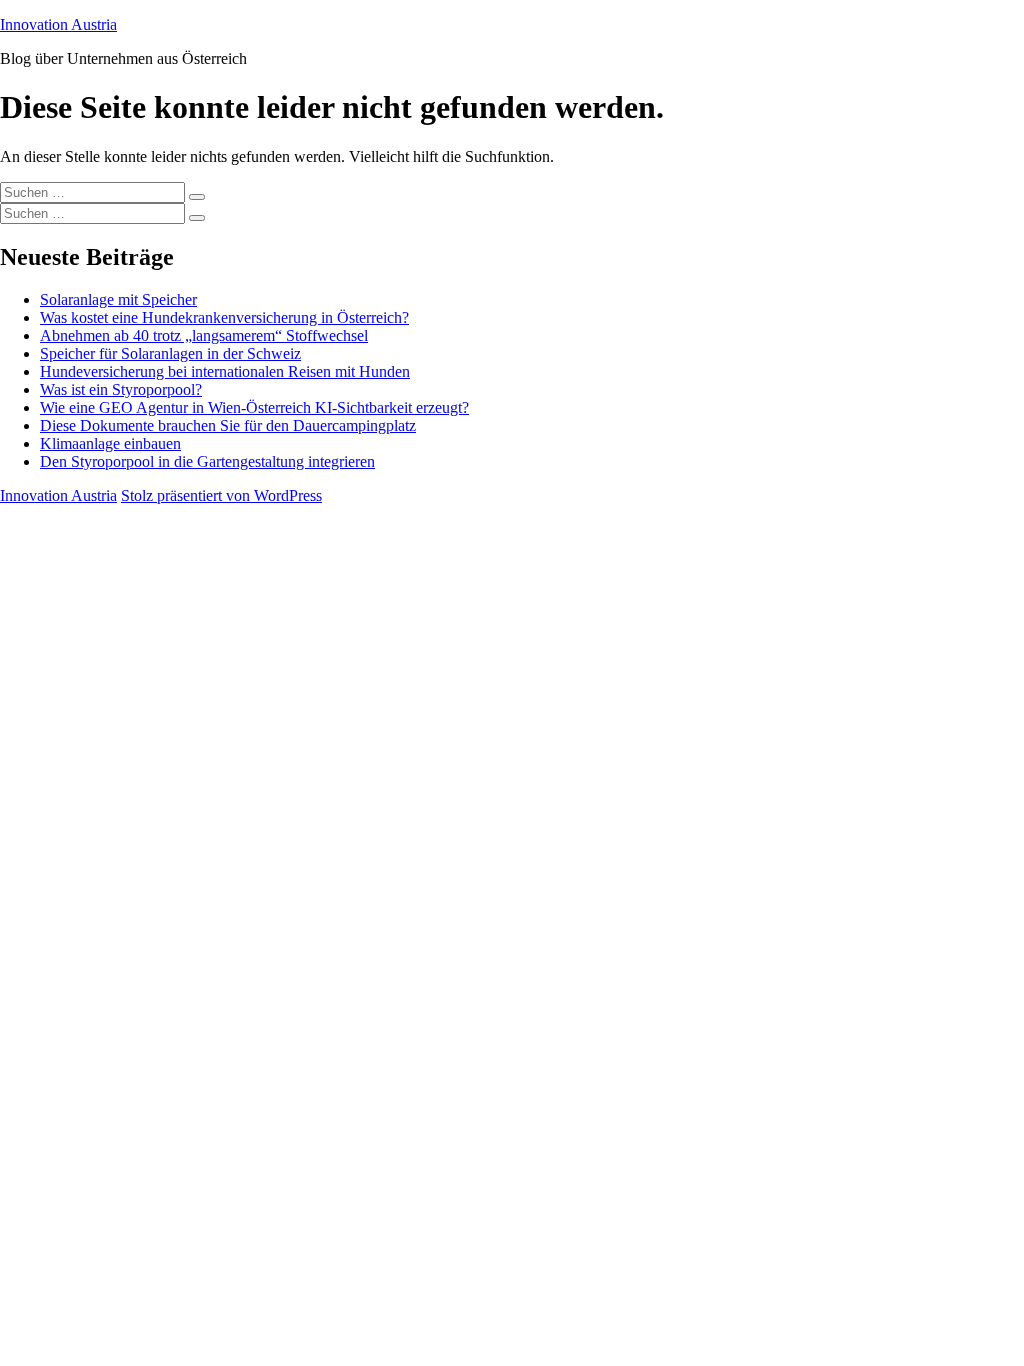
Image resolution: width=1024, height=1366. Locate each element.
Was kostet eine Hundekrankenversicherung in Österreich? (224, 317)
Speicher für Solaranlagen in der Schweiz (170, 353)
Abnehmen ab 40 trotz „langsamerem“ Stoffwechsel (204, 335)
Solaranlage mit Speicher (118, 299)
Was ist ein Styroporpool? (121, 389)
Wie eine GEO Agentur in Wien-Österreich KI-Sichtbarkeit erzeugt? (254, 407)
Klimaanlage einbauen (110, 443)
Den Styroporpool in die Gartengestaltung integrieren (207, 461)
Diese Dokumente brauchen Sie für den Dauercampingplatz (228, 425)
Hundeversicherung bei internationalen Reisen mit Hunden (225, 371)
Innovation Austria (58, 24)
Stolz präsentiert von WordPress (221, 495)
